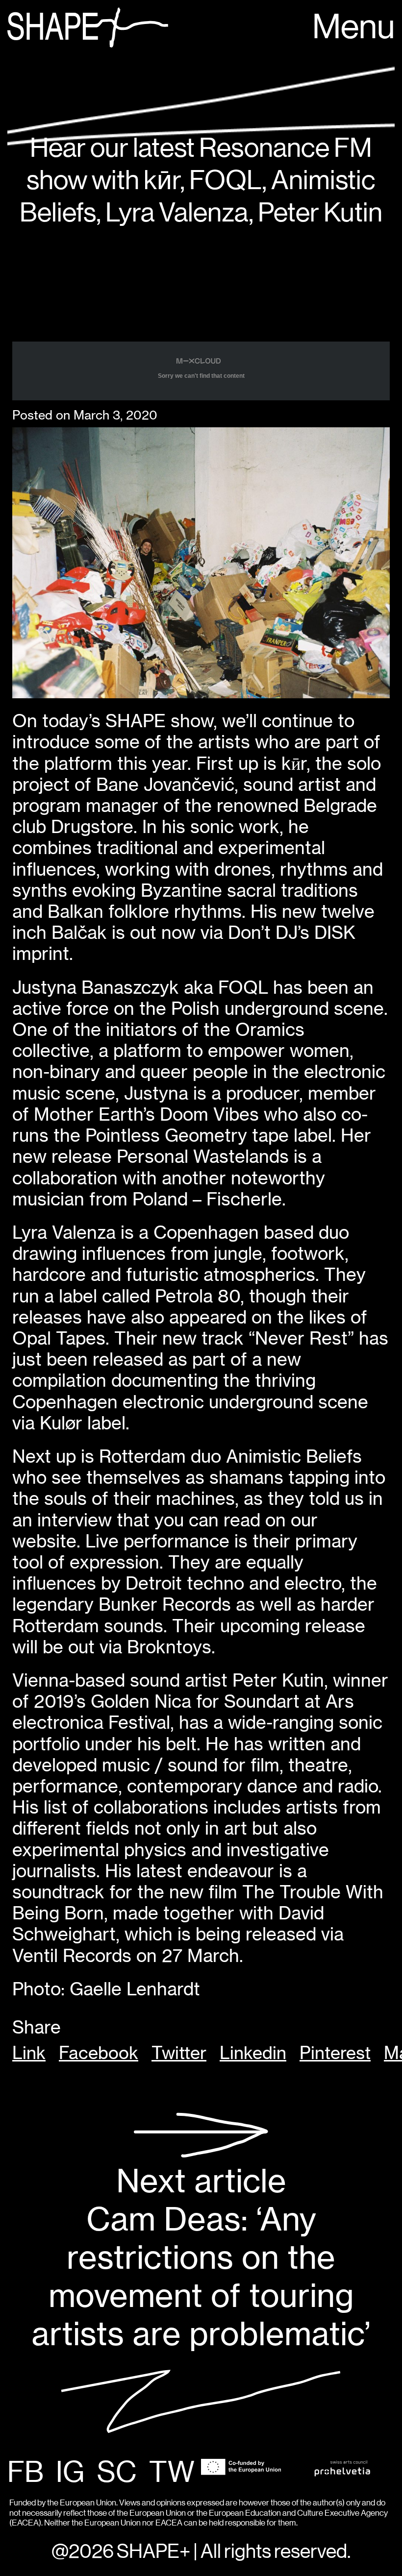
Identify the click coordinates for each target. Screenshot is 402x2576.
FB (25, 2473)
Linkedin (253, 2053)
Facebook (99, 2053)
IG (70, 2473)
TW (172, 2473)
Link (29, 2053)
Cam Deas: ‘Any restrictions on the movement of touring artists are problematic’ (201, 2257)
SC (117, 2473)
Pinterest (335, 2053)
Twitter (179, 2053)
